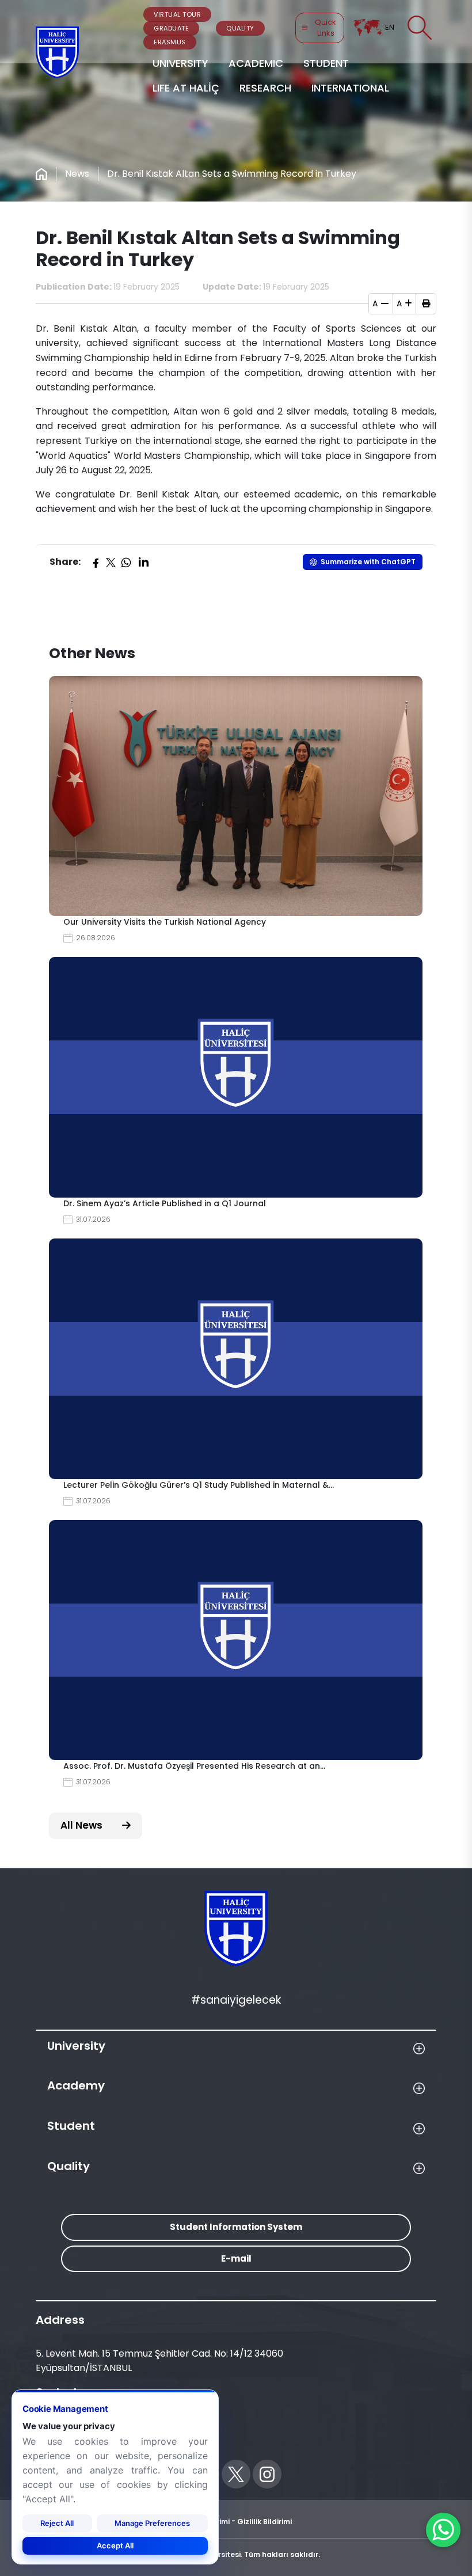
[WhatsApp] (126, 562)
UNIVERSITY (180, 63)
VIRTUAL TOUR (177, 14)
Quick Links (326, 28)
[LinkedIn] (143, 562)
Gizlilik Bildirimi (264, 2522)
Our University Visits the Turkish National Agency (165, 922)
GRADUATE (171, 28)
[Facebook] (96, 562)
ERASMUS (170, 42)
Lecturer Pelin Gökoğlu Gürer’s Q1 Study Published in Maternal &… (199, 1485)
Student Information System (236, 2227)
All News (83, 1825)
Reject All (57, 2523)
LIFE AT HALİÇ (186, 88)
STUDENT (326, 63)
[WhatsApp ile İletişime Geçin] (443, 2530)
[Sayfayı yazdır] (426, 303)
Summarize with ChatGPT (368, 562)
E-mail (236, 2258)
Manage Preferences (152, 2523)
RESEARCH (265, 88)
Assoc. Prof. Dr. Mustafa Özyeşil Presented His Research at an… (194, 1766)
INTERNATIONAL (350, 88)
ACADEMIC (256, 63)
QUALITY (240, 28)
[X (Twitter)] (111, 562)
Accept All (115, 2545)
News (77, 174)
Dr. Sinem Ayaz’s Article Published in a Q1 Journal (165, 1203)
